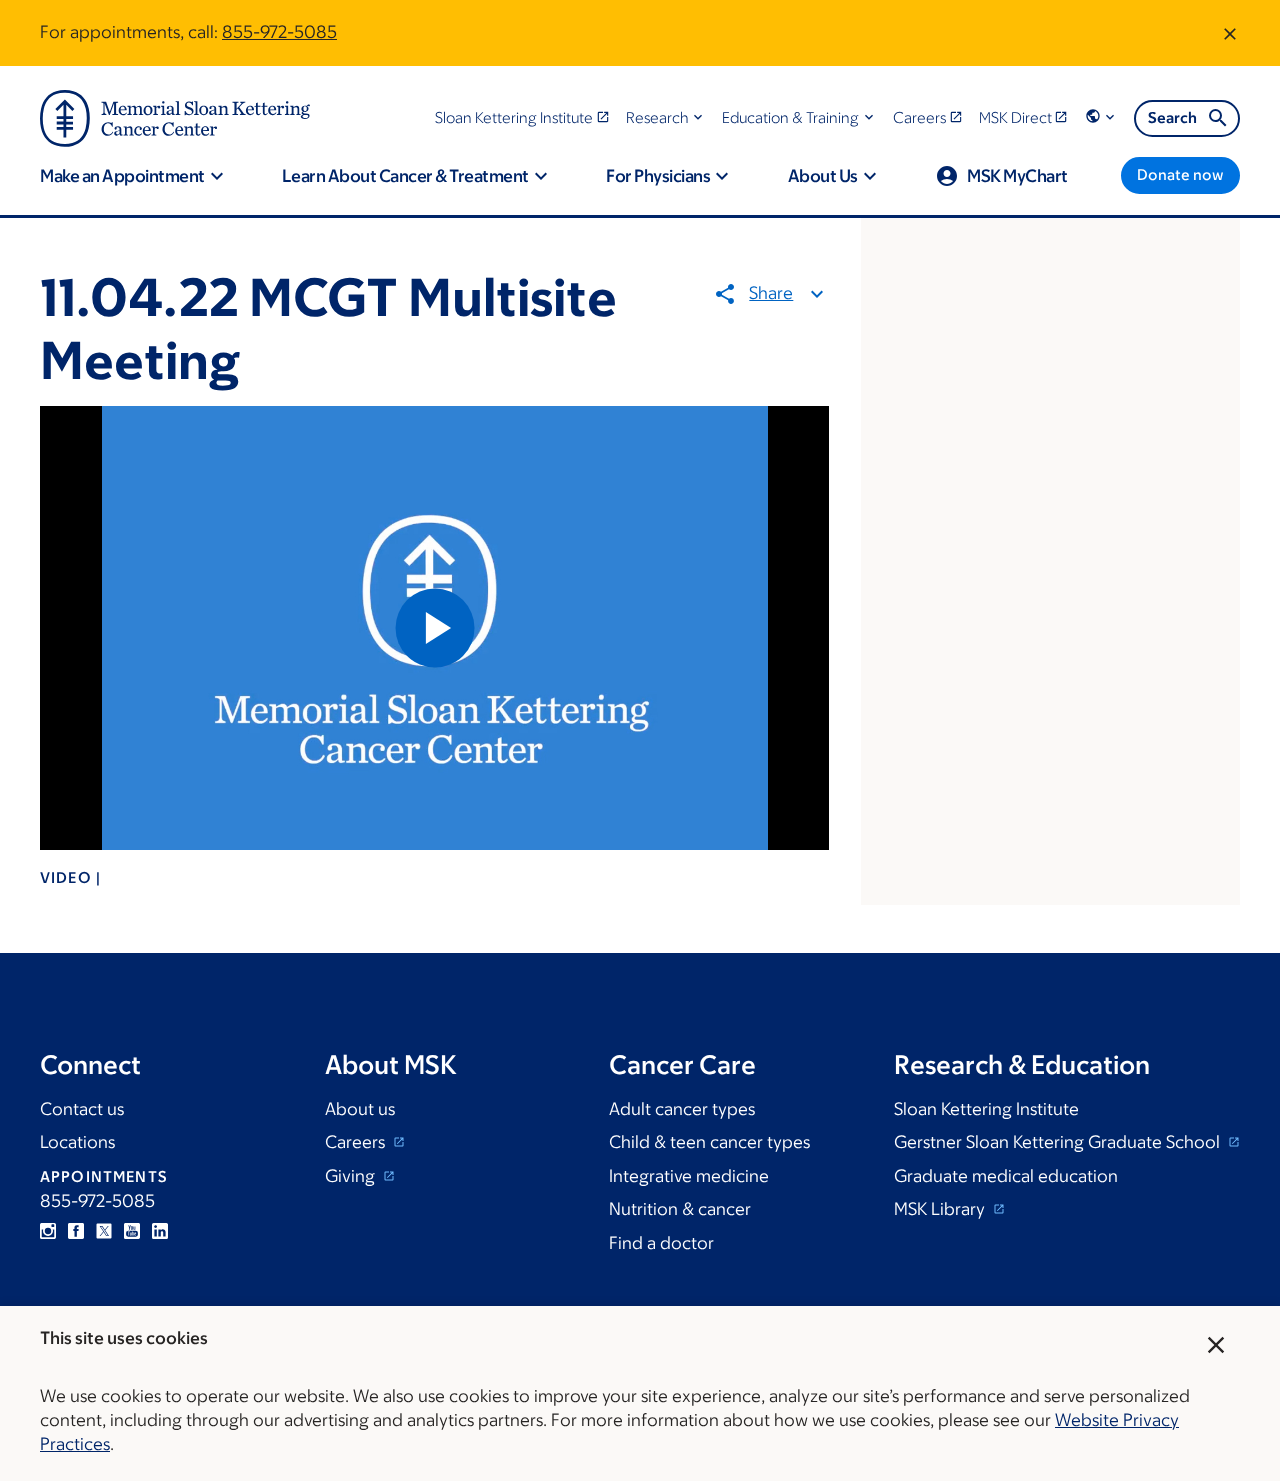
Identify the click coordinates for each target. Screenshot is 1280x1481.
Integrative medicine (689, 1176)
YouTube (132, 1231)
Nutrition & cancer (680, 1209)
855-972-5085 (279, 32)
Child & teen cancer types (709, 1142)
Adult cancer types (682, 1109)
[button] (666, 117)
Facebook (76, 1231)
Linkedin (160, 1231)
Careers (357, 1142)
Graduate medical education (1006, 1176)
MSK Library (941, 1209)
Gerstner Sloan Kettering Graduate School (1059, 1142)
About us (360, 1109)
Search (1172, 117)
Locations (77, 1142)
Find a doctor (661, 1243)
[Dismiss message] (1230, 33)
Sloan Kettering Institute (986, 1109)
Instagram (48, 1231)
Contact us (82, 1109)
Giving (352, 1176)
